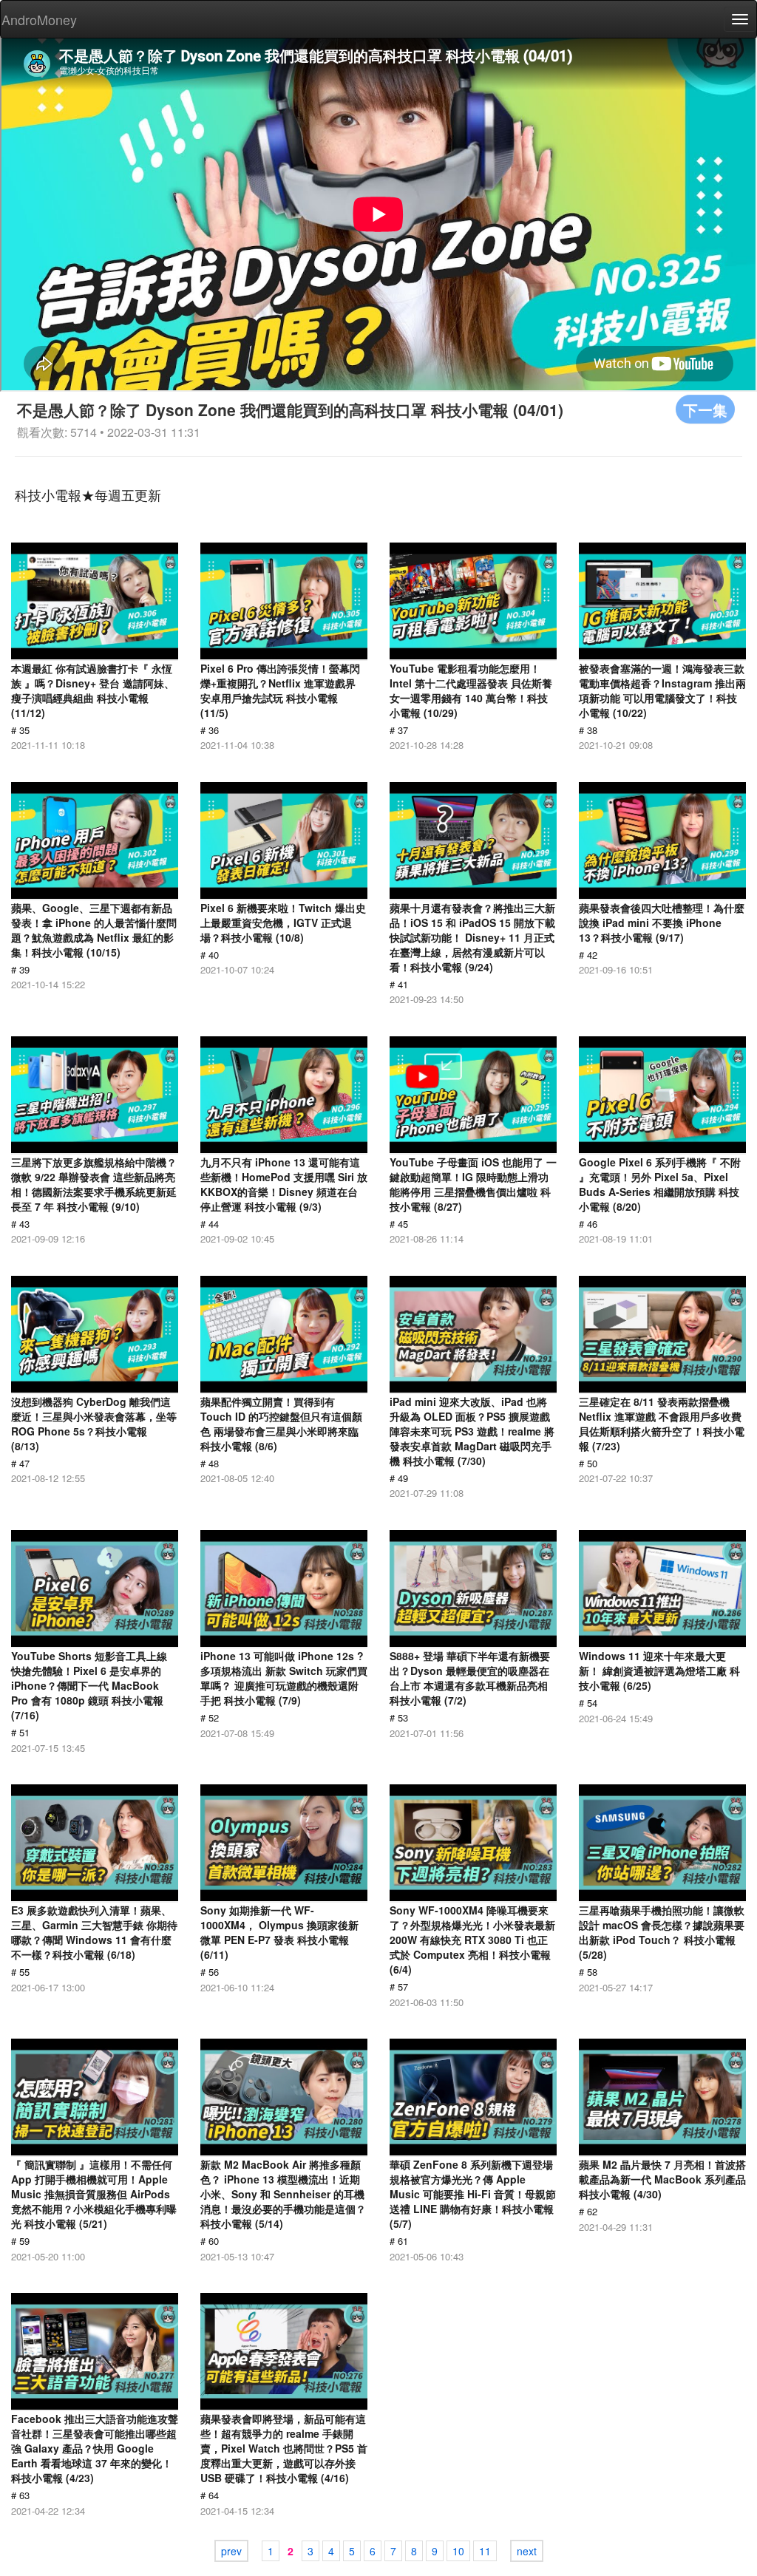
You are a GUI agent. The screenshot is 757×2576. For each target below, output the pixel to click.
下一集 (705, 409)
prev (231, 2551)
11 (485, 2551)
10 (458, 2551)
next (527, 2551)
